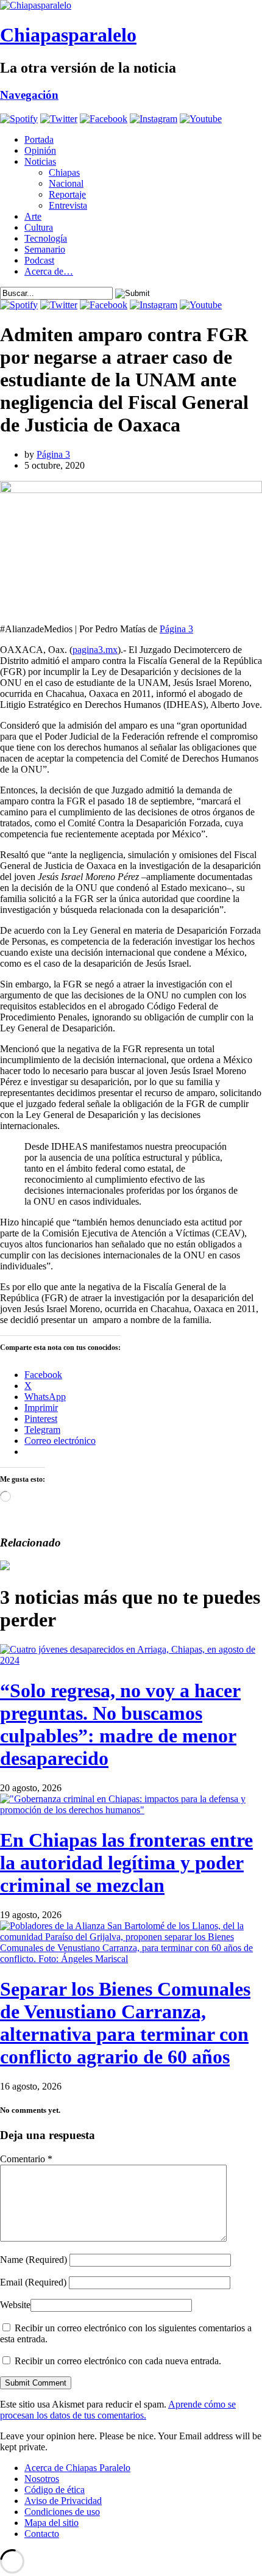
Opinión (40, 150)
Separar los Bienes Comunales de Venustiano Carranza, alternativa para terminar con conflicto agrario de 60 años (125, 2023)
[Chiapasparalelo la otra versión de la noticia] (131, 5)
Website (15, 2305)
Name (34, 2260)
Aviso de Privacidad (63, 2501)
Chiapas (64, 172)
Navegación (29, 95)
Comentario (26, 2159)
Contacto (42, 2534)
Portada (39, 139)
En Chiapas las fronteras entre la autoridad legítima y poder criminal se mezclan (126, 1863)
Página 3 (53, 454)
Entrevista (68, 205)
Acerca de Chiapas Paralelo (77, 2468)
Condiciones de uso (62, 2512)
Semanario (45, 249)
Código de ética (55, 2490)
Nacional (66, 183)
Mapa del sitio (51, 2523)
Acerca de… (49, 271)
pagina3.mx (95, 650)
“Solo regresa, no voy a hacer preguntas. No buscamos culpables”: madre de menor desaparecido (120, 1724)
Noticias (40, 161)
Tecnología (46, 238)
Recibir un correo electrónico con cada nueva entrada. (118, 2361)
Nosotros (42, 2479)
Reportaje (67, 194)
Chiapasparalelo (68, 35)
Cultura (39, 227)
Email (33, 2282)
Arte (33, 216)
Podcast (39, 260)
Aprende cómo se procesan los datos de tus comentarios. (118, 2410)
